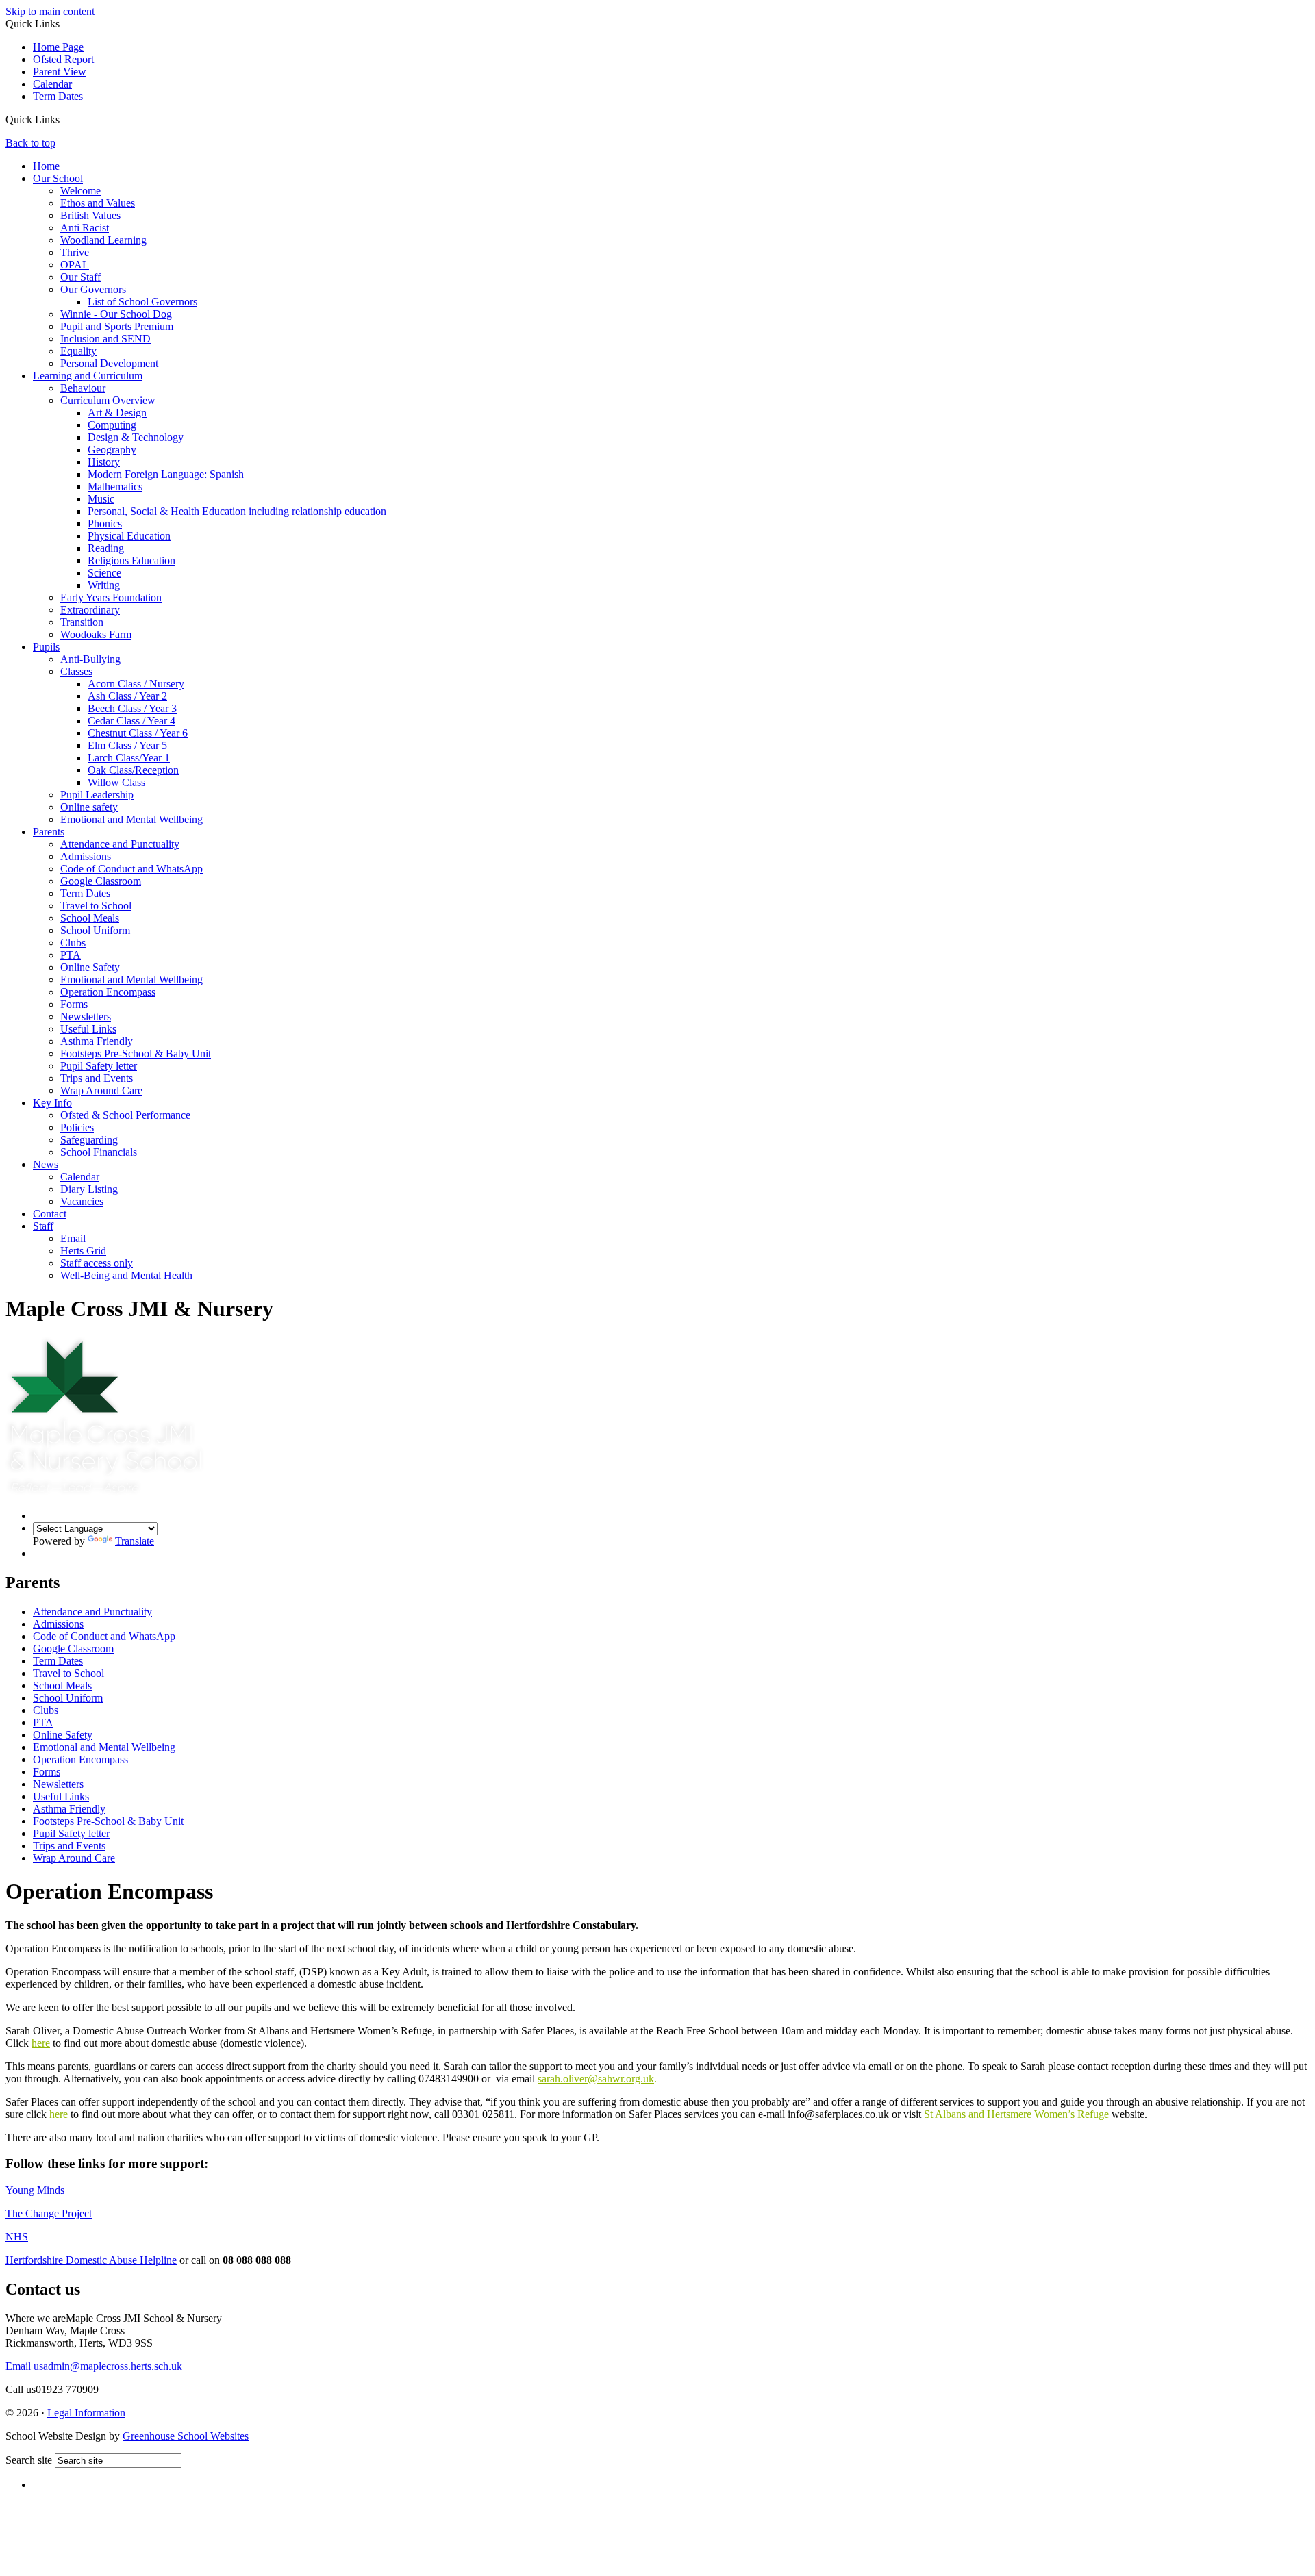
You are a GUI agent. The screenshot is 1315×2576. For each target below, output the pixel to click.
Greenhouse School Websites (186, 2436)
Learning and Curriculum (88, 376)
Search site (29, 2460)
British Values (90, 215)
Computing (112, 425)
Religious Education (131, 560)
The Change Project (49, 2213)
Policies (77, 1127)
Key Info (52, 1103)
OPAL (75, 265)
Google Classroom (101, 881)
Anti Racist (85, 228)
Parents (49, 832)
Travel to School (96, 906)
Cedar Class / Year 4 (131, 721)
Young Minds (35, 2190)
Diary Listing (89, 1189)
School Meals (90, 918)
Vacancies (82, 1201)
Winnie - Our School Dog (116, 314)
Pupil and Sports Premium (117, 326)
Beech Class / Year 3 (132, 708)
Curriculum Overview (108, 400)
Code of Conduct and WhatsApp (131, 869)
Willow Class (116, 782)
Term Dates (58, 96)
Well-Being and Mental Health (126, 1275)
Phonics (105, 523)
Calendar (52, 84)
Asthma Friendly (97, 1041)
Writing (104, 585)
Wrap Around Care (101, 1090)
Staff (43, 1226)
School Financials (99, 1152)
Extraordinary (90, 610)
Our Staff (80, 277)
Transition (82, 622)
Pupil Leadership (97, 795)
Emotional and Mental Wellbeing (131, 819)
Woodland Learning (103, 240)
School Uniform (95, 930)
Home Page (58, 47)
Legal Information (86, 2413)
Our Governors (93, 289)
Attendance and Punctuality (120, 844)
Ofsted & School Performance (125, 1115)
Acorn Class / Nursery (136, 684)
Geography (112, 450)
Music (101, 499)
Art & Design (117, 413)
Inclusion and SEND (105, 339)
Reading (106, 548)
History (104, 462)
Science (104, 573)
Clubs (73, 943)
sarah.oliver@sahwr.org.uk (596, 2079)
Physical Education (129, 536)
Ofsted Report (63, 59)
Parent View (60, 72)
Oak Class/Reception (133, 770)
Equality (78, 351)
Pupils (46, 647)
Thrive (75, 252)
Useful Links (88, 1029)
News (46, 1164)
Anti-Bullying (90, 659)
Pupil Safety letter (99, 1066)
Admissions (86, 856)
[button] (65, 121)
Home (46, 166)
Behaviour (83, 388)
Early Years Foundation (111, 597)
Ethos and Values (98, 203)
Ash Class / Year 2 (127, 696)
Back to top (30, 143)
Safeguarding (89, 1140)
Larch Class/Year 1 (129, 758)
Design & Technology (136, 437)
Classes (76, 671)
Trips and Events (97, 1078)
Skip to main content (50, 11)
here (41, 2043)
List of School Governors (142, 302)
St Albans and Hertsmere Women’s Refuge (1016, 2114)
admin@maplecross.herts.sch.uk (94, 2366)
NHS (17, 2237)
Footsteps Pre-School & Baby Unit (136, 1053)
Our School (58, 178)
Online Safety (90, 967)
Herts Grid (83, 1251)
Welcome (80, 191)
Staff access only (97, 1263)
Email (73, 1238)
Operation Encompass (108, 992)
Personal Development (109, 363)
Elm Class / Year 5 (127, 745)
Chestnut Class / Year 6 (138, 733)
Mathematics (115, 487)
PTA (71, 955)
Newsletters (86, 1016)
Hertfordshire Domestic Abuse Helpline (91, 2260)
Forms (74, 1004)
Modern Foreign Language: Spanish (166, 474)
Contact (50, 1214)
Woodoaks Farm (96, 634)
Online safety (89, 807)
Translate (135, 1541)
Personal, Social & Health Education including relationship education (237, 511)
